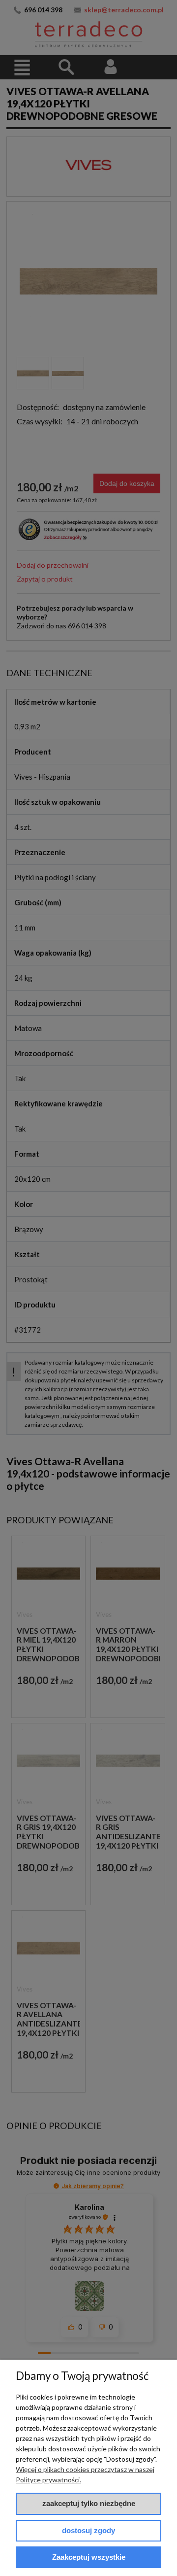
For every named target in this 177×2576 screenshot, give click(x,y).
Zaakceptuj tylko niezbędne (89, 2503)
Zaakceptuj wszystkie (89, 2557)
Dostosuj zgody (88, 2530)
